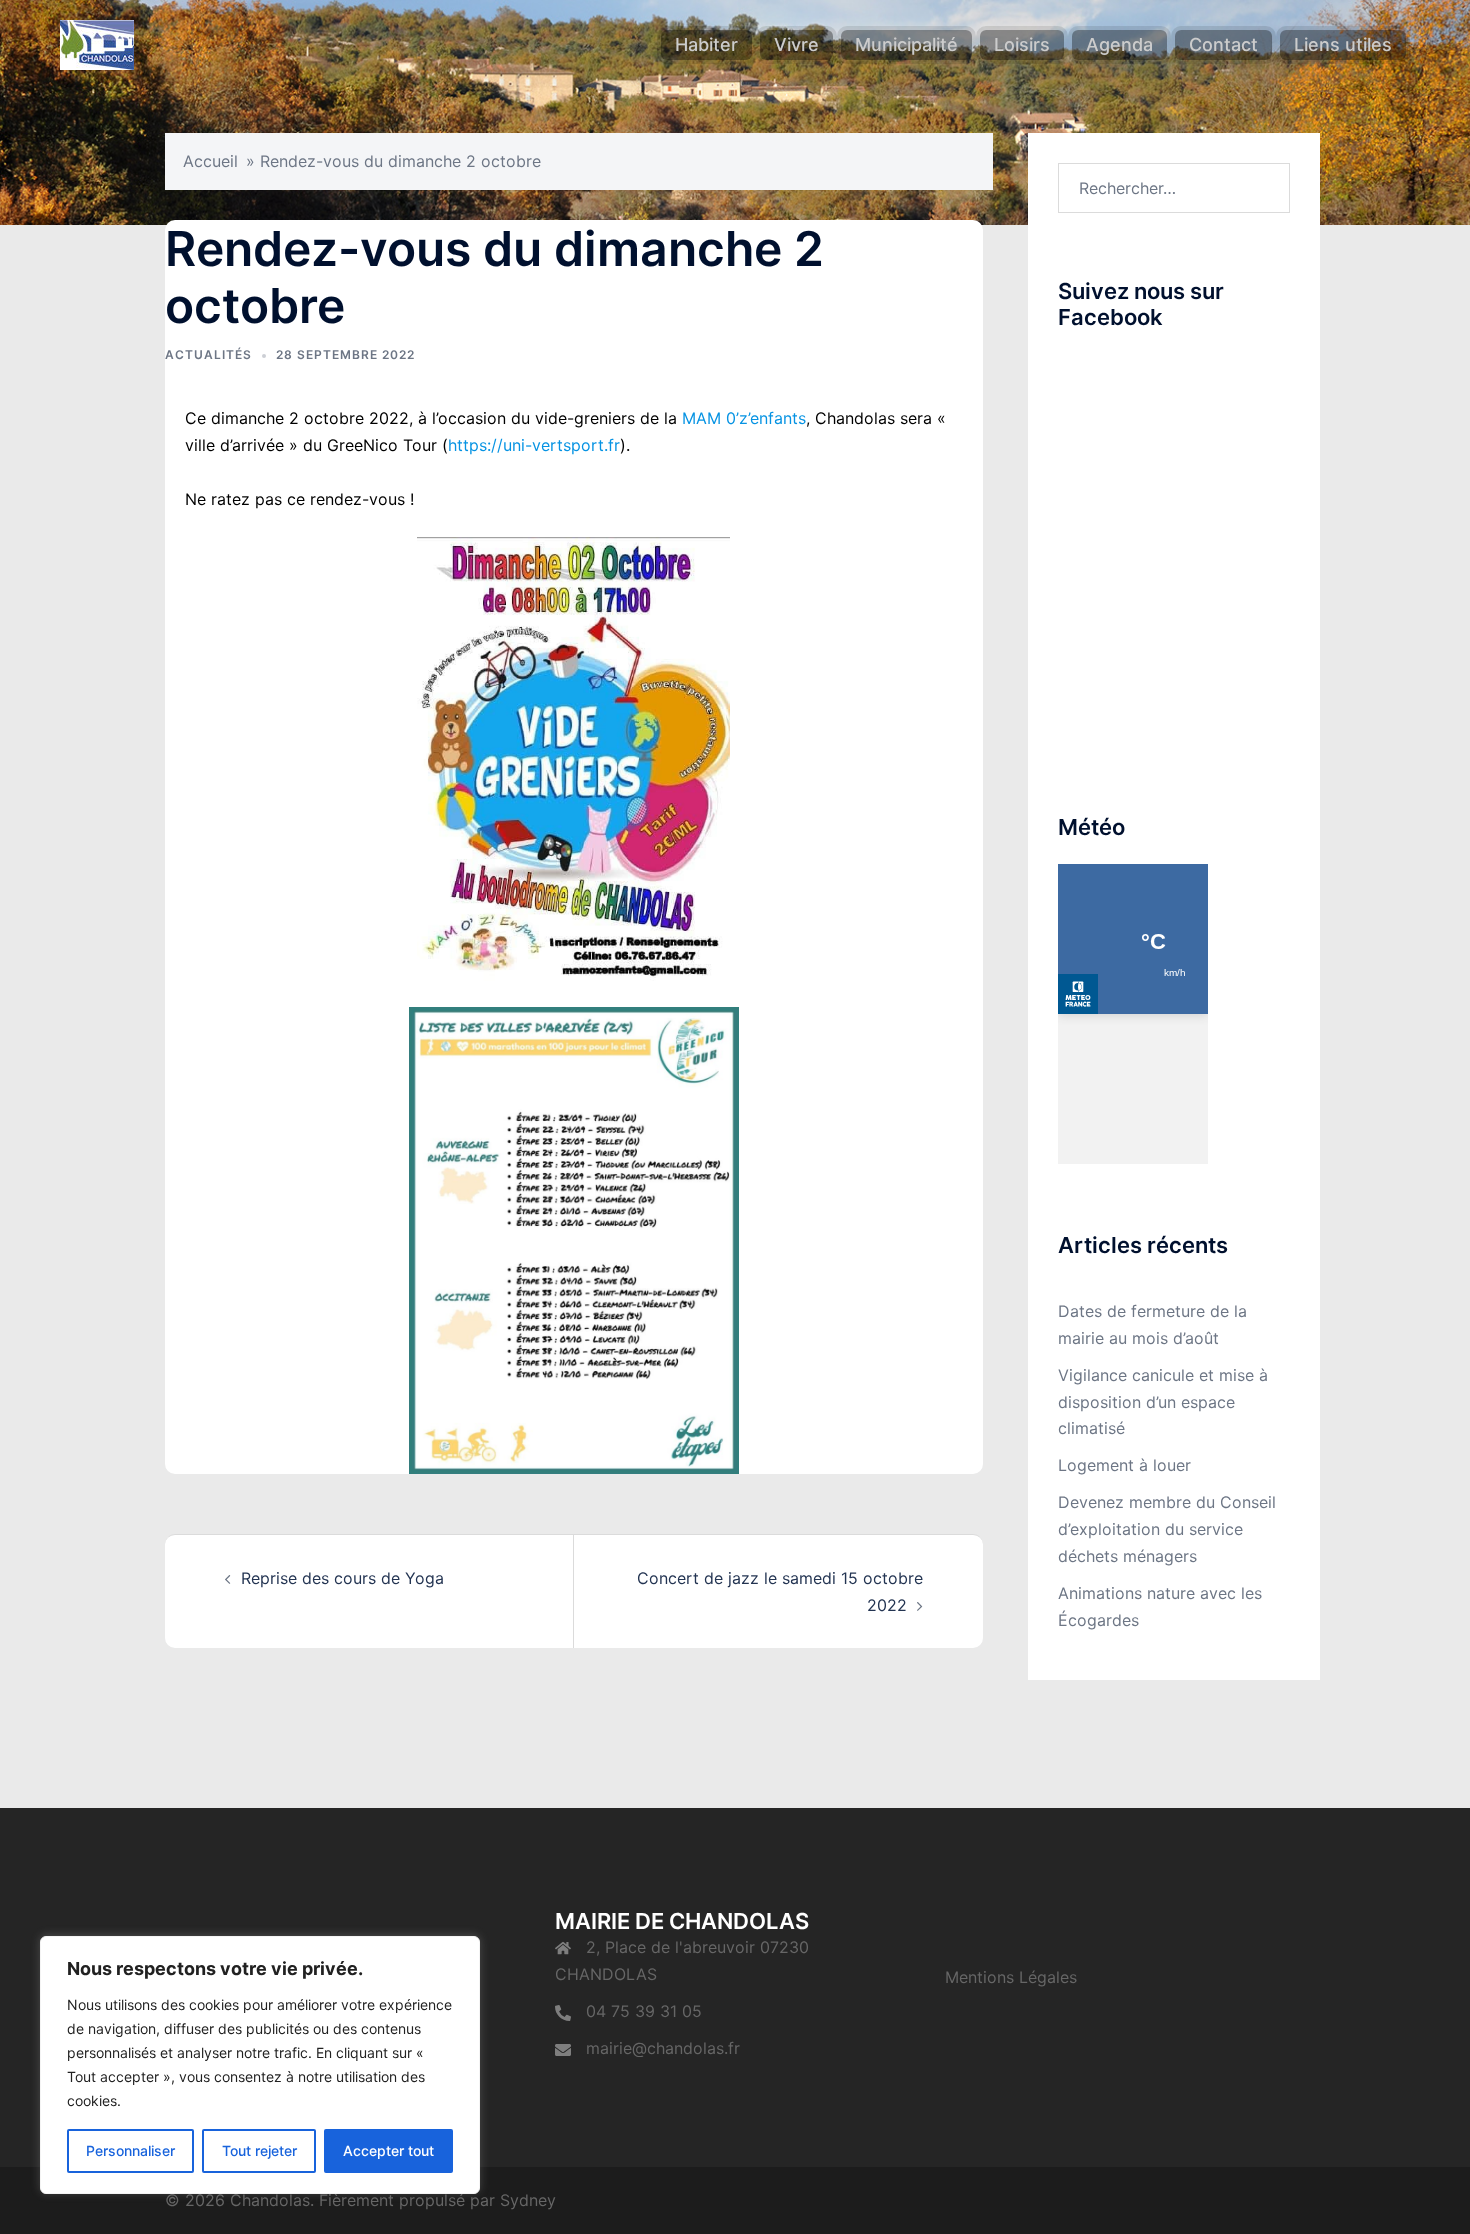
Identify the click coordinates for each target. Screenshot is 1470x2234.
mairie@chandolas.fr (663, 2048)
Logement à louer (1124, 1465)
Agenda (1119, 44)
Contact (1223, 44)
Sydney (528, 2200)
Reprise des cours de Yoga (342, 1578)
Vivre (796, 44)
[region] (260, 2065)
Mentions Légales (1011, 1977)
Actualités (208, 354)
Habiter (706, 44)
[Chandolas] (97, 43)
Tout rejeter (259, 2150)
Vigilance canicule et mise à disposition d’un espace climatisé (1163, 1402)
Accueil (210, 161)
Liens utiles (1343, 44)
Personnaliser (130, 2150)
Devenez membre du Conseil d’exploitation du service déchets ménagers (1167, 1529)
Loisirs (1022, 44)
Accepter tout (388, 2150)
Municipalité (906, 44)
